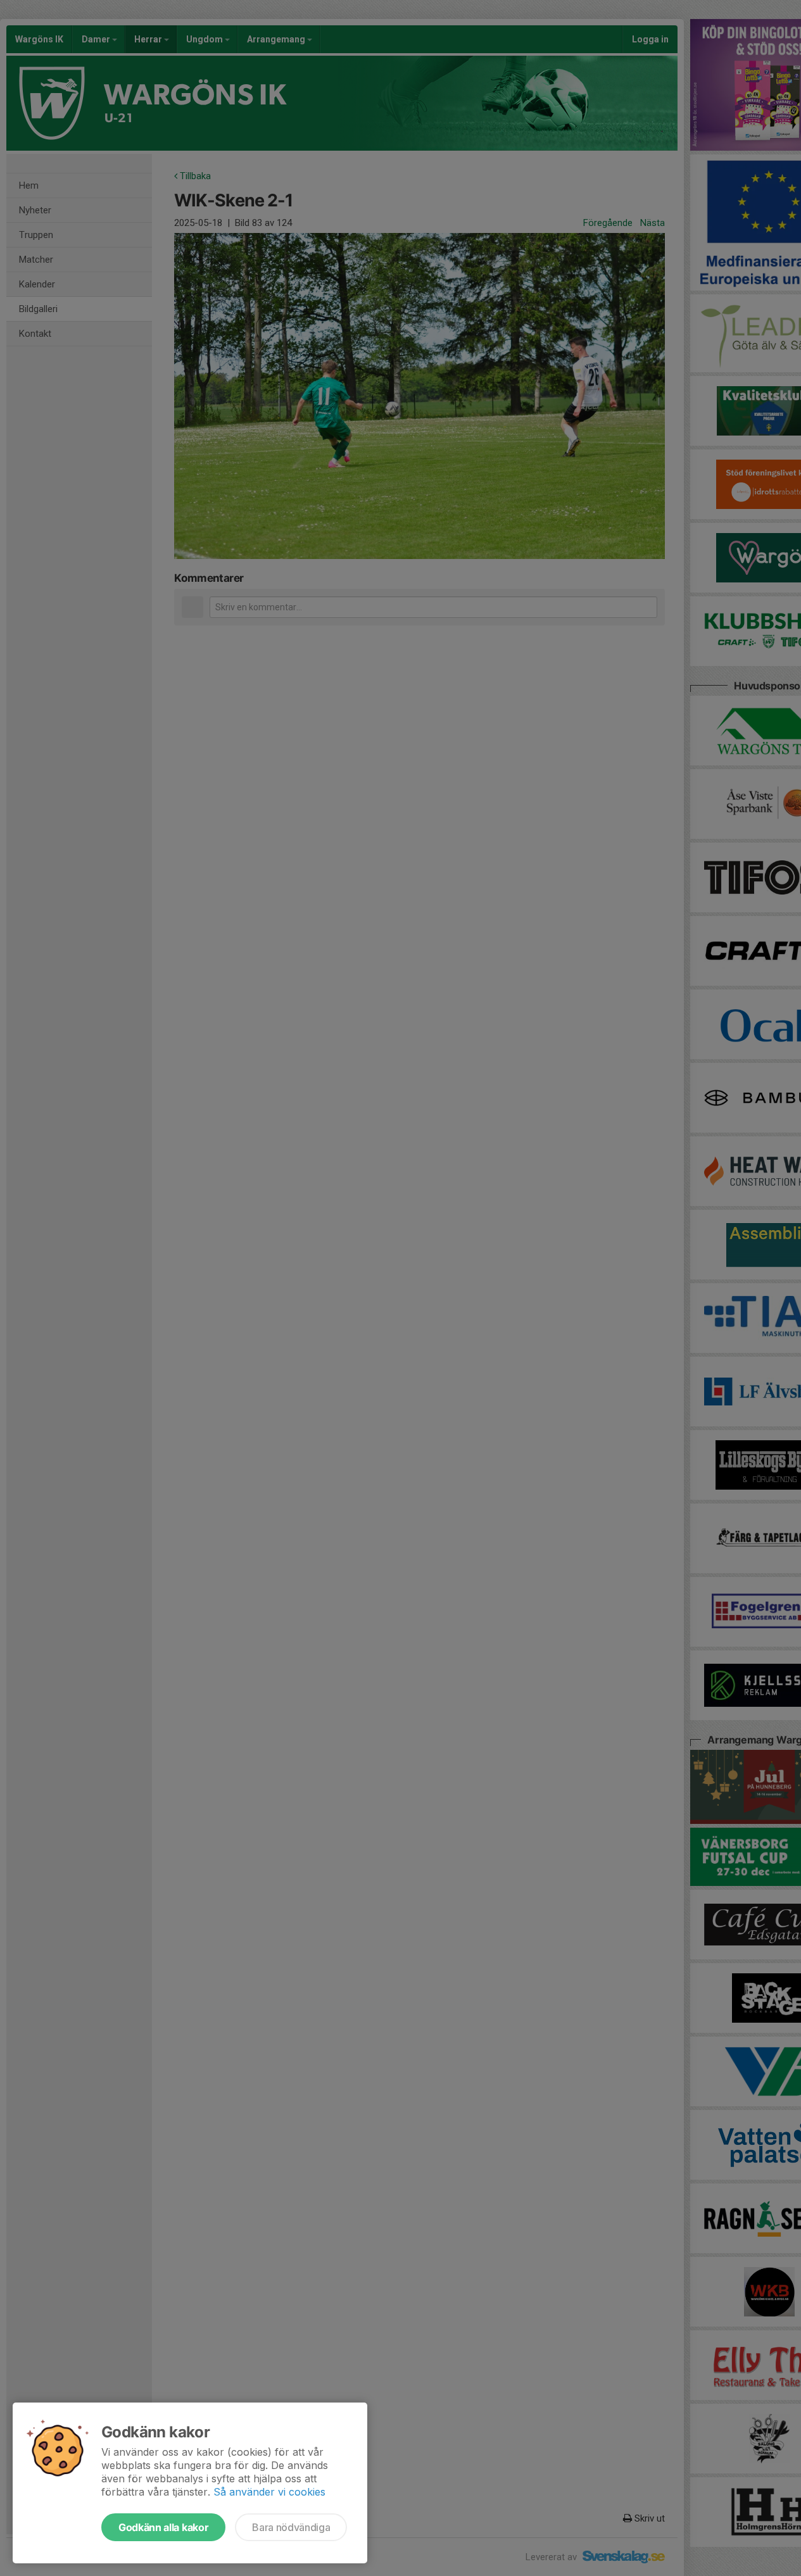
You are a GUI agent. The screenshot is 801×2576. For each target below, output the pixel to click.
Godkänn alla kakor (163, 2527)
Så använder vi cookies (269, 2492)
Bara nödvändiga (291, 2527)
